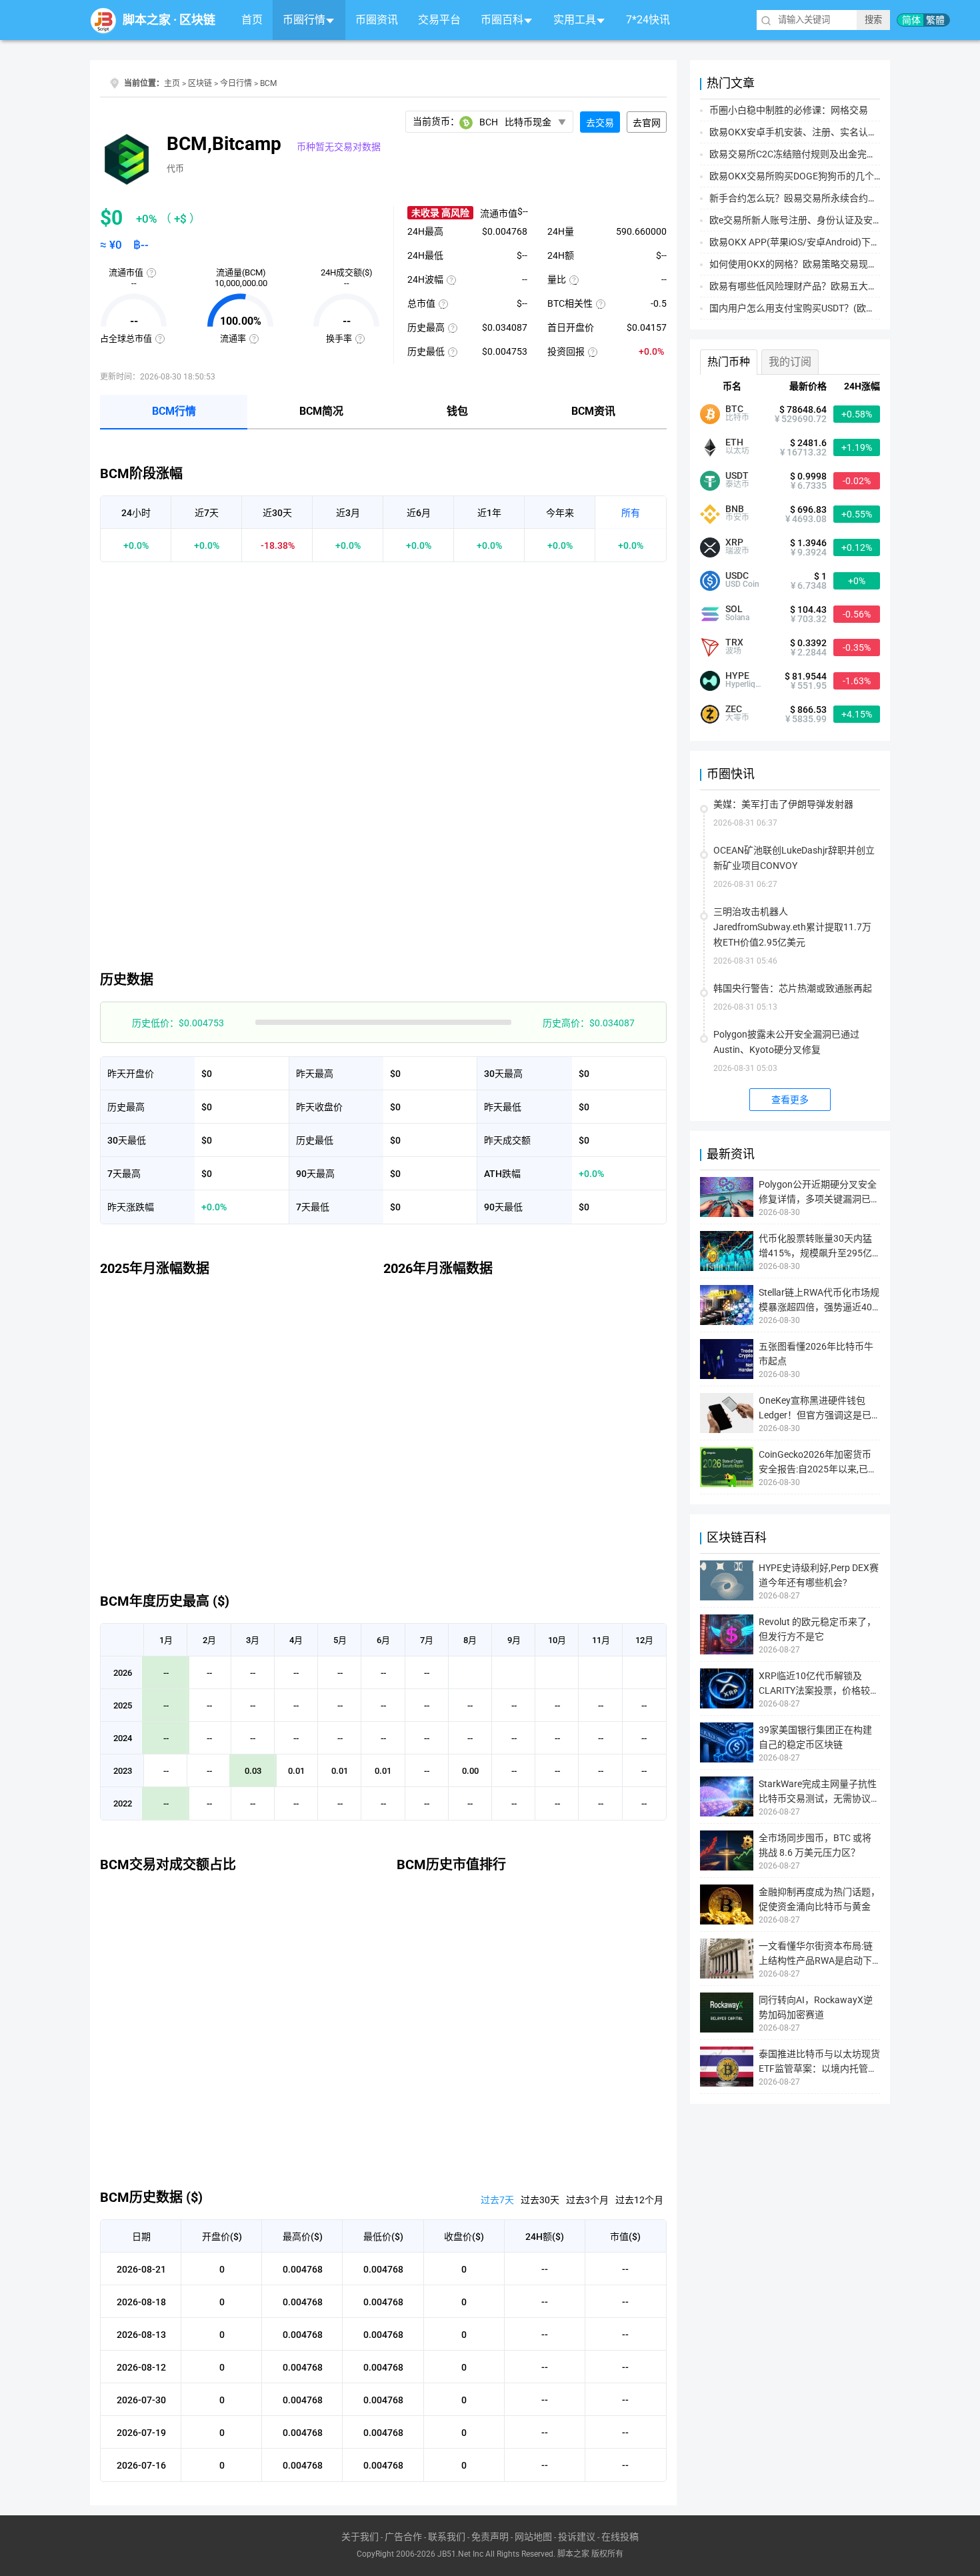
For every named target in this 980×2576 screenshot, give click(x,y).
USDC (737, 575)
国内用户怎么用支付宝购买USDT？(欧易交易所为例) (817, 308)
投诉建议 (577, 2537)
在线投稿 (620, 2537)
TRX (734, 642)
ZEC (734, 709)
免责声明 (490, 2537)
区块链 (197, 20)
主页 (172, 83)
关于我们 (360, 2537)
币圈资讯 (377, 20)
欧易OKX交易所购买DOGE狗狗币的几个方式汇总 (810, 176)
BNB (735, 509)
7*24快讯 (648, 20)
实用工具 (575, 20)
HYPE (737, 676)
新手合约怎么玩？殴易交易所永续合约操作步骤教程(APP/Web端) (845, 198)
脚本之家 (147, 20)
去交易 (600, 123)
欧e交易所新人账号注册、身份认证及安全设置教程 (814, 220)
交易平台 (439, 20)
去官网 (647, 123)
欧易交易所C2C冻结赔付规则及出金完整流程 (802, 154)
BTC (734, 409)
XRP (734, 542)
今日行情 (236, 83)
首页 (252, 20)
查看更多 (790, 1100)
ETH (734, 442)
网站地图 (533, 2537)
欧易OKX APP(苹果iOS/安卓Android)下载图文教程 (813, 242)
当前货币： (482, 122)
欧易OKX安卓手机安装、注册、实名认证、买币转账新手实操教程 (845, 132)
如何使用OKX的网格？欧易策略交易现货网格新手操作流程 (831, 264)
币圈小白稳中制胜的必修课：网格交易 (789, 110)
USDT (737, 475)
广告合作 (403, 2537)
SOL (734, 609)
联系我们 (447, 2537)
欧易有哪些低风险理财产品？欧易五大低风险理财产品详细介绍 (840, 286)
